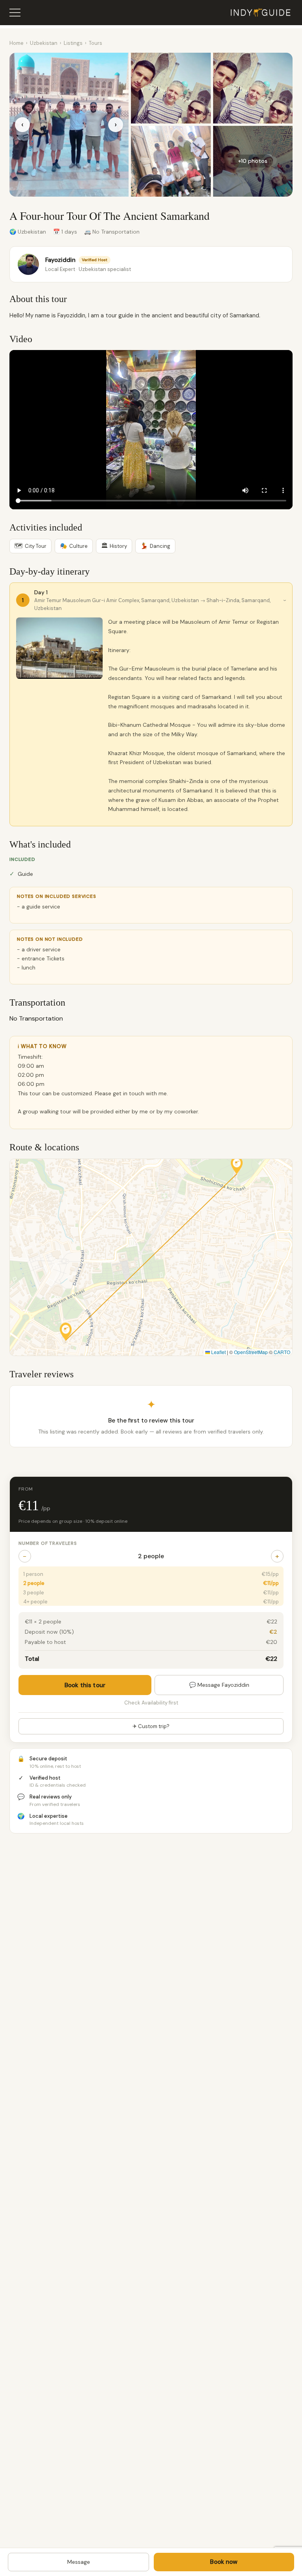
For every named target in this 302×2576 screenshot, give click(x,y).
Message (79, 2562)
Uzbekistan (44, 43)
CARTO (282, 1352)
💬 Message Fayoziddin (219, 1685)
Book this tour (85, 1685)
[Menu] (15, 13)
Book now (224, 2562)
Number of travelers (48, 1543)
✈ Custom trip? (151, 1726)
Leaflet (218, 1352)
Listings (73, 43)
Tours (96, 43)
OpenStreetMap (251, 1352)
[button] (66, 1331)
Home (17, 43)
